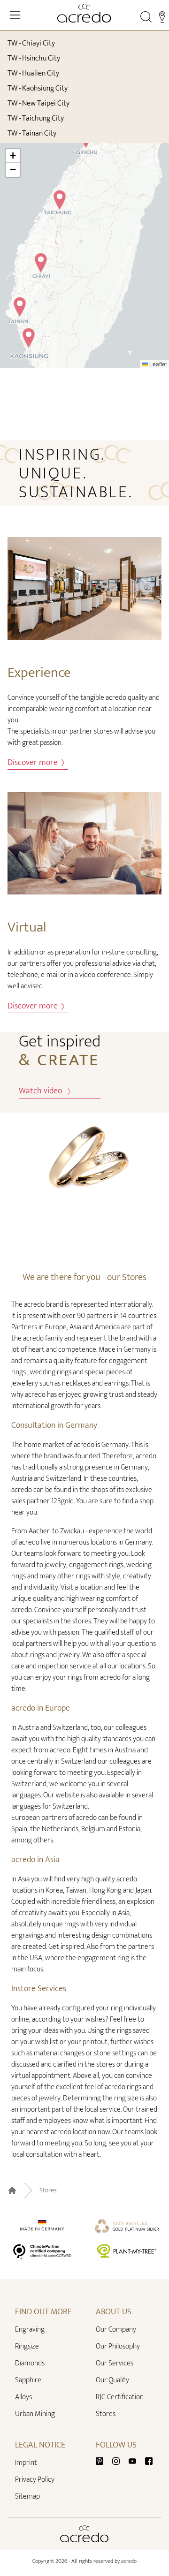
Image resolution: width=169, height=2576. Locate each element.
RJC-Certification (120, 2397)
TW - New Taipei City (38, 103)
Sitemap (27, 2496)
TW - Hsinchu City (34, 58)
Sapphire (28, 2380)
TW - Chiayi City (31, 43)
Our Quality (112, 2380)
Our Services (115, 2363)
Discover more (34, 763)
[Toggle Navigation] (15, 15)
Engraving (30, 2330)
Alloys (23, 2397)
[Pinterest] (103, 2461)
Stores (48, 2190)
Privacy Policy (35, 2480)
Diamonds (30, 2363)
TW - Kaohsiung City (38, 88)
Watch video (43, 1091)
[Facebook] (149, 2461)
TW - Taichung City (36, 118)
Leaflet (157, 364)
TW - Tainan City (32, 133)
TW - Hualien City (33, 73)
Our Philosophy (118, 2346)
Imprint (26, 2463)
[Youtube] (136, 2461)
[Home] (84, 13)
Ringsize (27, 2346)
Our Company (116, 2330)
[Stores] (162, 17)
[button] (41, 265)
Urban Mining (35, 2414)
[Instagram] (120, 2461)
